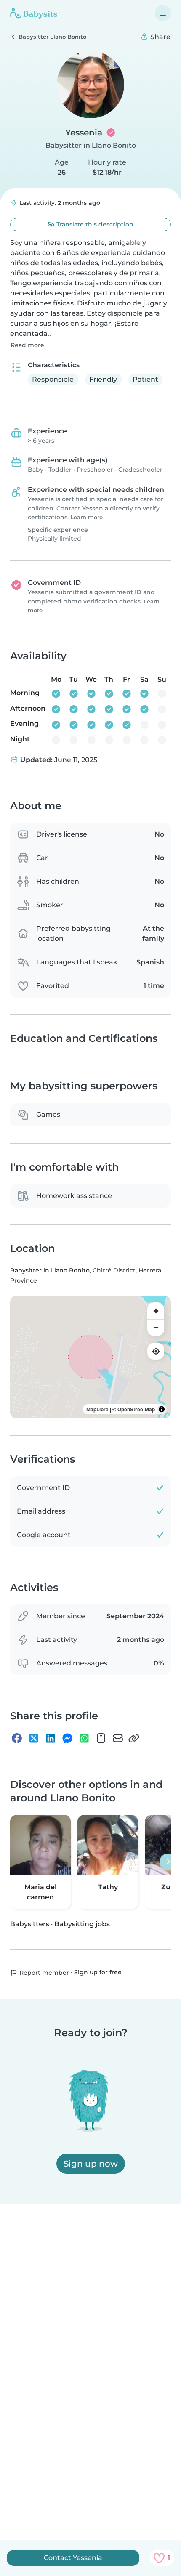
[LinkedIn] (51, 1738)
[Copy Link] (134, 1738)
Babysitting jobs (82, 1924)
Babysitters (30, 1924)
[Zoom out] (156, 1328)
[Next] (168, 1862)
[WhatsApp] (84, 1738)
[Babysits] (34, 13)
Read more (27, 345)
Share (160, 37)
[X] (34, 1738)
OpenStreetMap (136, 1409)
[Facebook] (17, 1738)
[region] (90, 1357)
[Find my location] (156, 1351)
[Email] (118, 1738)
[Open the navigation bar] (163, 13)
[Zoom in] (156, 1311)
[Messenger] (67, 1738)
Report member (43, 1973)
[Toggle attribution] (162, 1409)
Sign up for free (98, 1972)
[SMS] (101, 1738)
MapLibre (97, 1409)
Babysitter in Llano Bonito (91, 145)
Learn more (87, 517)
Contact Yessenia (73, 2558)
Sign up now (91, 2164)
